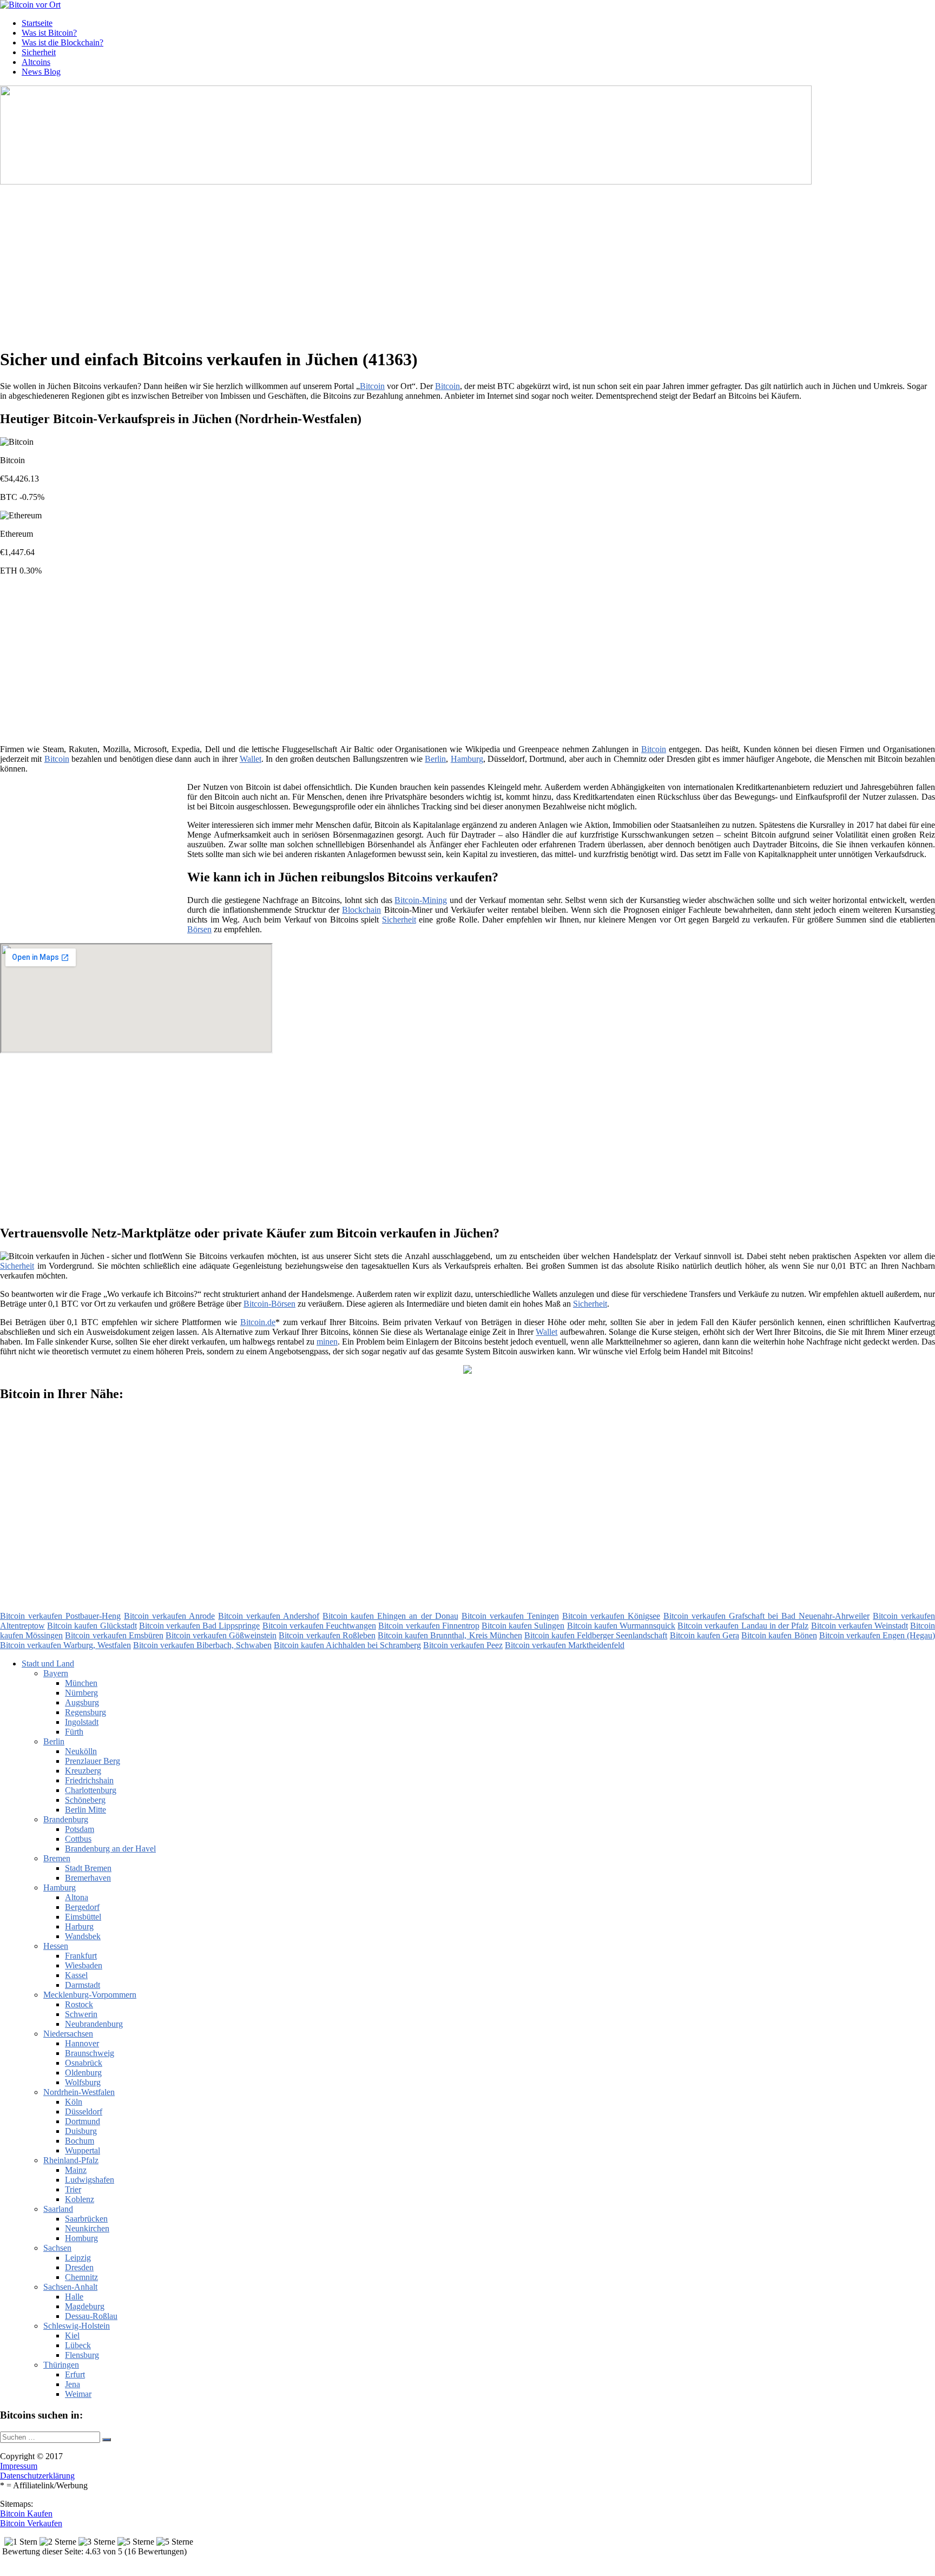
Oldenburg (83, 2073)
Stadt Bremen (88, 1868)
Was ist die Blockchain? (62, 42)
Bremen (57, 1858)
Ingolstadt (82, 1722)
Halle (74, 2297)
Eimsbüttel (83, 1917)
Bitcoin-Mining (421, 900)
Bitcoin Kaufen (26, 2514)
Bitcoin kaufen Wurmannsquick (621, 1626)
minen (327, 1342)
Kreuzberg (83, 1771)
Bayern (56, 1673)
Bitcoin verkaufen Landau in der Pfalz (743, 1626)
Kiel (72, 2335)
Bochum (80, 2141)
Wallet (251, 759)
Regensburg (85, 1712)
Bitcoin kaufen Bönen (779, 1635)
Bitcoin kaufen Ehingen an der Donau (390, 1616)
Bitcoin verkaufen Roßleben (327, 1635)
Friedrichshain (89, 1780)
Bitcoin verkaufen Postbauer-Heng (60, 1616)
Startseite (37, 23)
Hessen (56, 1946)
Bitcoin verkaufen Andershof (269, 1616)
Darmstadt (83, 1985)
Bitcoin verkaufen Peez (463, 1645)
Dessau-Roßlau (91, 2316)
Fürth (74, 1732)
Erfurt (75, 2374)
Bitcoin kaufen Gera (704, 1635)
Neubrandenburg (94, 2024)
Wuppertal (83, 2150)
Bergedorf (82, 1907)
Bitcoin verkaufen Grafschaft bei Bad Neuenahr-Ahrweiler (766, 1616)
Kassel (76, 1975)
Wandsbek (83, 1936)
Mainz (76, 2170)
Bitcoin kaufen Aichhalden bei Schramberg (347, 1645)
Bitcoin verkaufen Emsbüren (114, 1635)
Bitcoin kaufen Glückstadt (92, 1626)
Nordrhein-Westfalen (79, 2092)
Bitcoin (372, 386)
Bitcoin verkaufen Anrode (169, 1616)
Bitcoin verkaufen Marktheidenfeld (565, 1645)
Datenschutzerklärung (37, 2476)
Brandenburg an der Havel (110, 1849)
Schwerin (81, 2014)
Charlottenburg (91, 1790)
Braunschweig (90, 2053)
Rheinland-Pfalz (71, 2160)
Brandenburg (66, 1819)
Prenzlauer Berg (93, 1761)
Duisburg (81, 2131)
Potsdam (80, 1829)
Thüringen (61, 2365)
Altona (77, 1897)
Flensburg (82, 2355)
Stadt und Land (48, 1663)
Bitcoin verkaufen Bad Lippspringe (200, 1626)
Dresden (79, 2267)
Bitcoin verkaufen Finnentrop (429, 1626)
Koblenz (80, 2199)
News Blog (41, 72)
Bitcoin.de (258, 1322)
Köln (74, 2102)
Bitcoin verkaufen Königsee (611, 1616)
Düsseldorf (84, 2111)
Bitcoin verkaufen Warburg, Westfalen (65, 1645)
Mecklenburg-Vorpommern (90, 1995)
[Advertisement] (333, 262)
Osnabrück (84, 2063)
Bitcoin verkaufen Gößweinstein (221, 1635)
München (81, 1683)
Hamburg (467, 759)
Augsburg (82, 1702)
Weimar (78, 2394)
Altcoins (36, 62)
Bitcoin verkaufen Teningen (510, 1616)
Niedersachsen (68, 2034)
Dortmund (83, 2121)
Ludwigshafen (90, 2180)
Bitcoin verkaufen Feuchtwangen (319, 1626)
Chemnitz (81, 2277)
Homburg (81, 2238)
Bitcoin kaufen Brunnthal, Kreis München (450, 1635)
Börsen (199, 929)
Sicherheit (39, 52)
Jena (73, 2384)
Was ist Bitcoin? (49, 33)
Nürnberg (81, 1693)
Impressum (19, 2466)
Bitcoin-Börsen (269, 1304)
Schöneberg (85, 1800)
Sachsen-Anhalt (70, 2287)
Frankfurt (81, 1956)
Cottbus (78, 1839)
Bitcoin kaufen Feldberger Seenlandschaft (596, 1635)
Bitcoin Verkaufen (31, 2523)
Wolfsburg (83, 2082)
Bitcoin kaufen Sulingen (523, 1626)
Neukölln (81, 1751)
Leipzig (78, 2258)
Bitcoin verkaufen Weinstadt (860, 1626)
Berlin (435, 759)
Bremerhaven (88, 1878)
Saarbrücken (86, 2219)
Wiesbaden (84, 1965)
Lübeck (78, 2345)
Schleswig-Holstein (77, 2326)
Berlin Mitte (85, 1810)
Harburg (79, 1926)
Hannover (82, 2043)
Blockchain (361, 910)
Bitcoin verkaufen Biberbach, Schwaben (202, 1645)
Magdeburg (85, 2306)
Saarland (58, 2209)
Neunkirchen (87, 2228)
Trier (73, 2189)
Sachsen (57, 2248)
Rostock (79, 2004)
